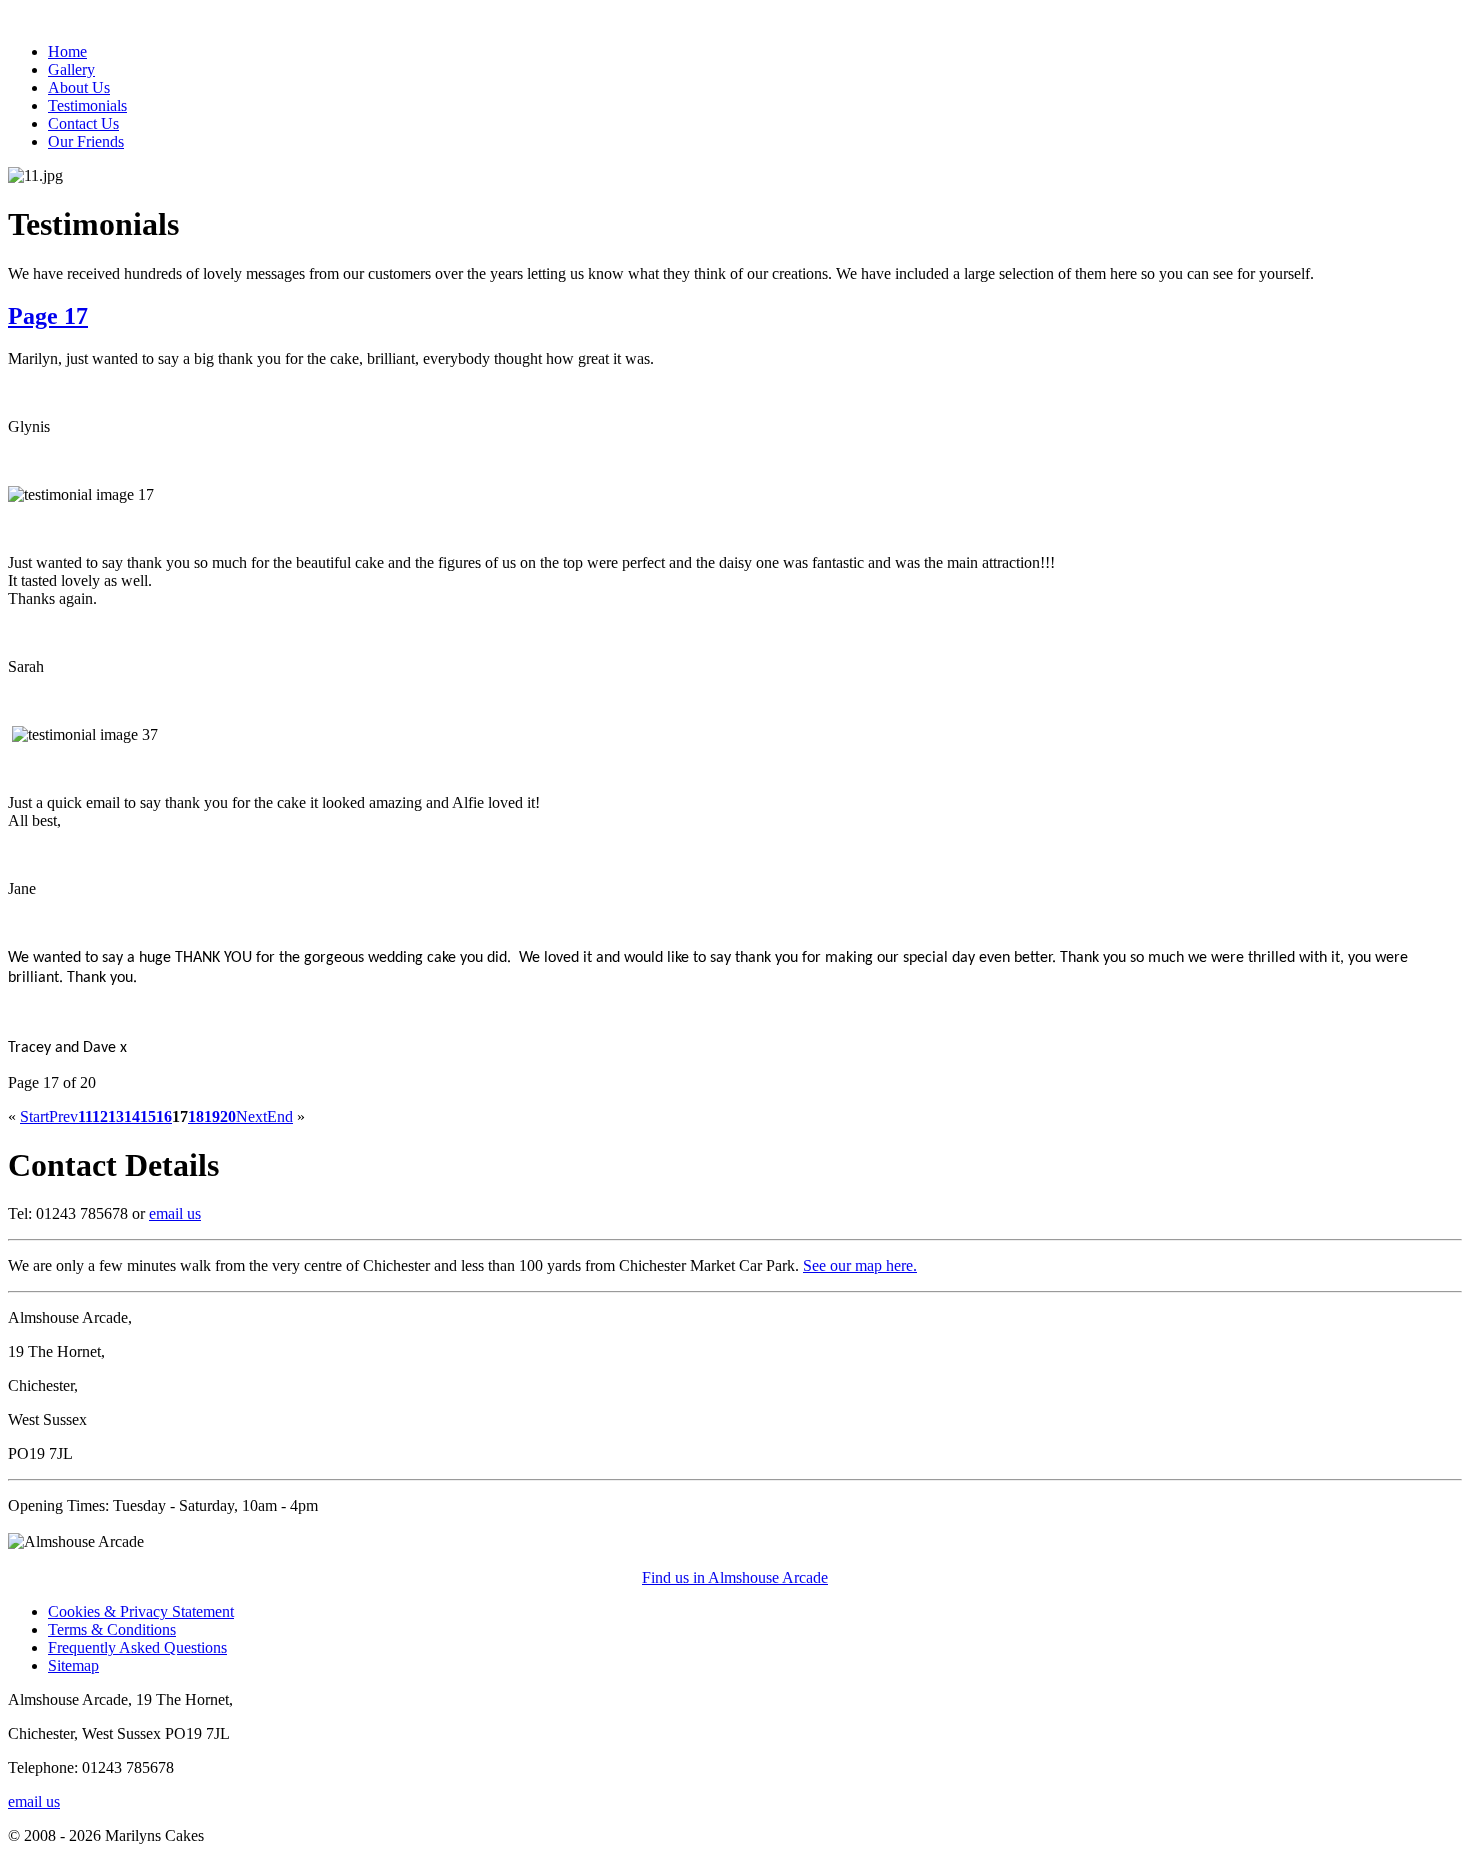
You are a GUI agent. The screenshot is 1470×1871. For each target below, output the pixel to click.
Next (251, 1116)
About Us (79, 87)
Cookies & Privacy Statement (141, 1611)
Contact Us (83, 123)
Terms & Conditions (112, 1629)
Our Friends (86, 141)
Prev (63, 1116)
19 (212, 1116)
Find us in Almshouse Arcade (735, 1577)
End (280, 1116)
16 (164, 1116)
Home (67, 51)
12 (100, 1116)
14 (132, 1116)
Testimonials (87, 105)
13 (116, 1116)
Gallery (71, 69)
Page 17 (48, 316)
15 (148, 1116)
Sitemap (73, 1665)
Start (34, 1116)
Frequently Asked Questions (137, 1647)
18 (196, 1116)
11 (85, 1116)
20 (228, 1116)
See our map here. (860, 1265)
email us (175, 1213)
